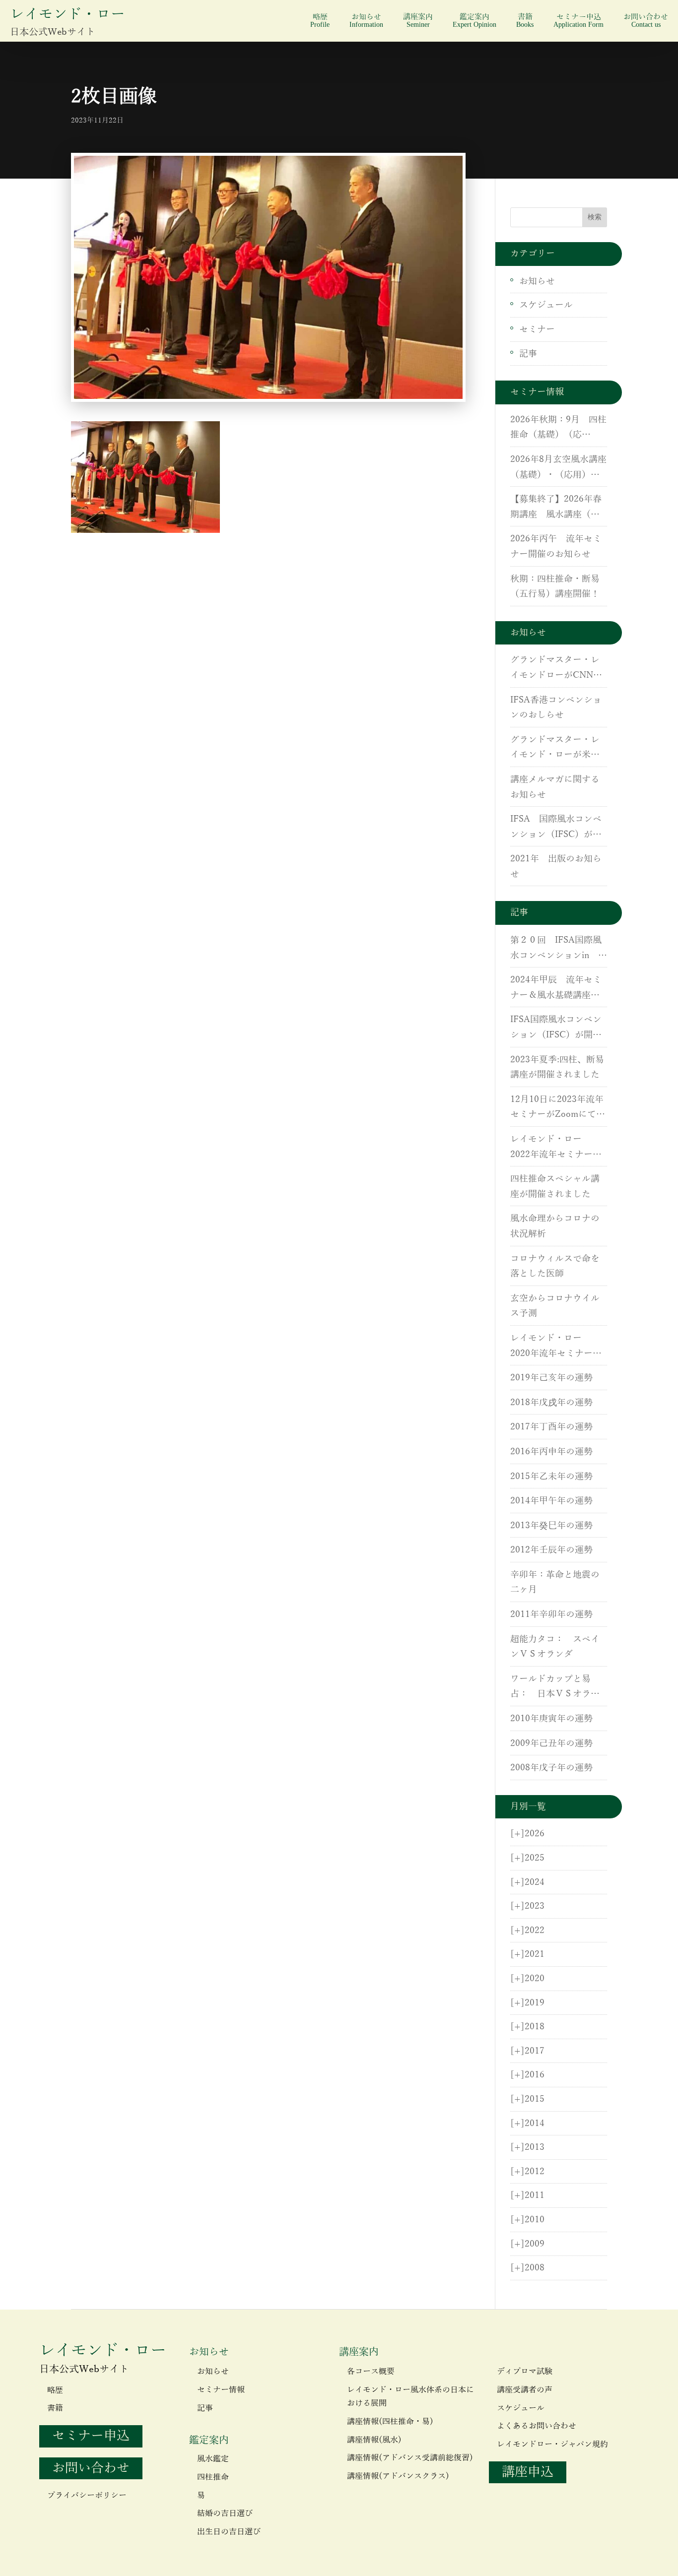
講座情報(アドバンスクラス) (398, 2476)
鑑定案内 (475, 21)
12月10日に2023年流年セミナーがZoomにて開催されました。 (558, 1108)
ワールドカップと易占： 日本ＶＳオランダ (555, 1688)
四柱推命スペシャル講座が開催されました (555, 1187)
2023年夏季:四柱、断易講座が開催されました (557, 1067)
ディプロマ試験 (525, 2372)
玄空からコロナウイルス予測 (555, 1306)
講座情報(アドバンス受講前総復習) (410, 2458)
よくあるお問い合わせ (537, 2426)
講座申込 (528, 2472)
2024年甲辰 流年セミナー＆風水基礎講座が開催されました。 (556, 989)
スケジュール (546, 305)
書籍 (525, 21)
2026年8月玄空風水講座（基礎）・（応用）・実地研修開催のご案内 (558, 468)
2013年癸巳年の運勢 (551, 1526)
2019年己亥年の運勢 (551, 1378)
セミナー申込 (578, 21)
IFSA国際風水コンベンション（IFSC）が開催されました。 (556, 1029)
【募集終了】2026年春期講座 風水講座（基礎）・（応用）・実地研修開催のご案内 (556, 508)
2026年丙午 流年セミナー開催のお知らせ (556, 547)
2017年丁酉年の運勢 (551, 1427)
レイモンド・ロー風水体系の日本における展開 (410, 2397)
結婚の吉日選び (225, 2513)
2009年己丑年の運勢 (551, 1743)
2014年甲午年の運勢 (551, 1501)
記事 (528, 354)
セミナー (537, 329)
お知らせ (366, 21)
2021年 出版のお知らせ (556, 867)
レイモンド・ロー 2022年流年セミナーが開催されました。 (556, 1148)
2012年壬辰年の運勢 (551, 1550)
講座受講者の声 (525, 2390)
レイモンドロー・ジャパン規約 (552, 2445)
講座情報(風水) (374, 2440)
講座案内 (418, 21)
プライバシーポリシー (87, 2496)
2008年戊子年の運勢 (551, 1768)
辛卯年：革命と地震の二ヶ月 (555, 1582)
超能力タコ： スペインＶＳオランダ (555, 1647)
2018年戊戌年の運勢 (551, 1403)
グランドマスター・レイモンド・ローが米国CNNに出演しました (555, 749)
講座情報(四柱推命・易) (390, 2422)
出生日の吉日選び (229, 2532)
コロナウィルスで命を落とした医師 (555, 1266)
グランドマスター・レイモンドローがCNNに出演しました (556, 669)
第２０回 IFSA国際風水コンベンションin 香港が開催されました (559, 949)
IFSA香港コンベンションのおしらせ (556, 708)
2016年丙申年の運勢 (551, 1452)
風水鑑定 (213, 2459)
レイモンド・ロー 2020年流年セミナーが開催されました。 (556, 1347)
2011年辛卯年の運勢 (551, 1614)
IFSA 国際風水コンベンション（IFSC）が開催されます (556, 828)
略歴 (320, 21)
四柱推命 (213, 2477)
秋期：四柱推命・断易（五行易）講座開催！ (555, 587)
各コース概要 (371, 2372)
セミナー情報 (221, 2390)
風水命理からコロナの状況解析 (555, 1226)
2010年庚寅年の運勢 (551, 1719)
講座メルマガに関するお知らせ (555, 787)
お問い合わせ (646, 21)
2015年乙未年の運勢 (551, 1477)
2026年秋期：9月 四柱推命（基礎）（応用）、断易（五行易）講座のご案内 (558, 429)
